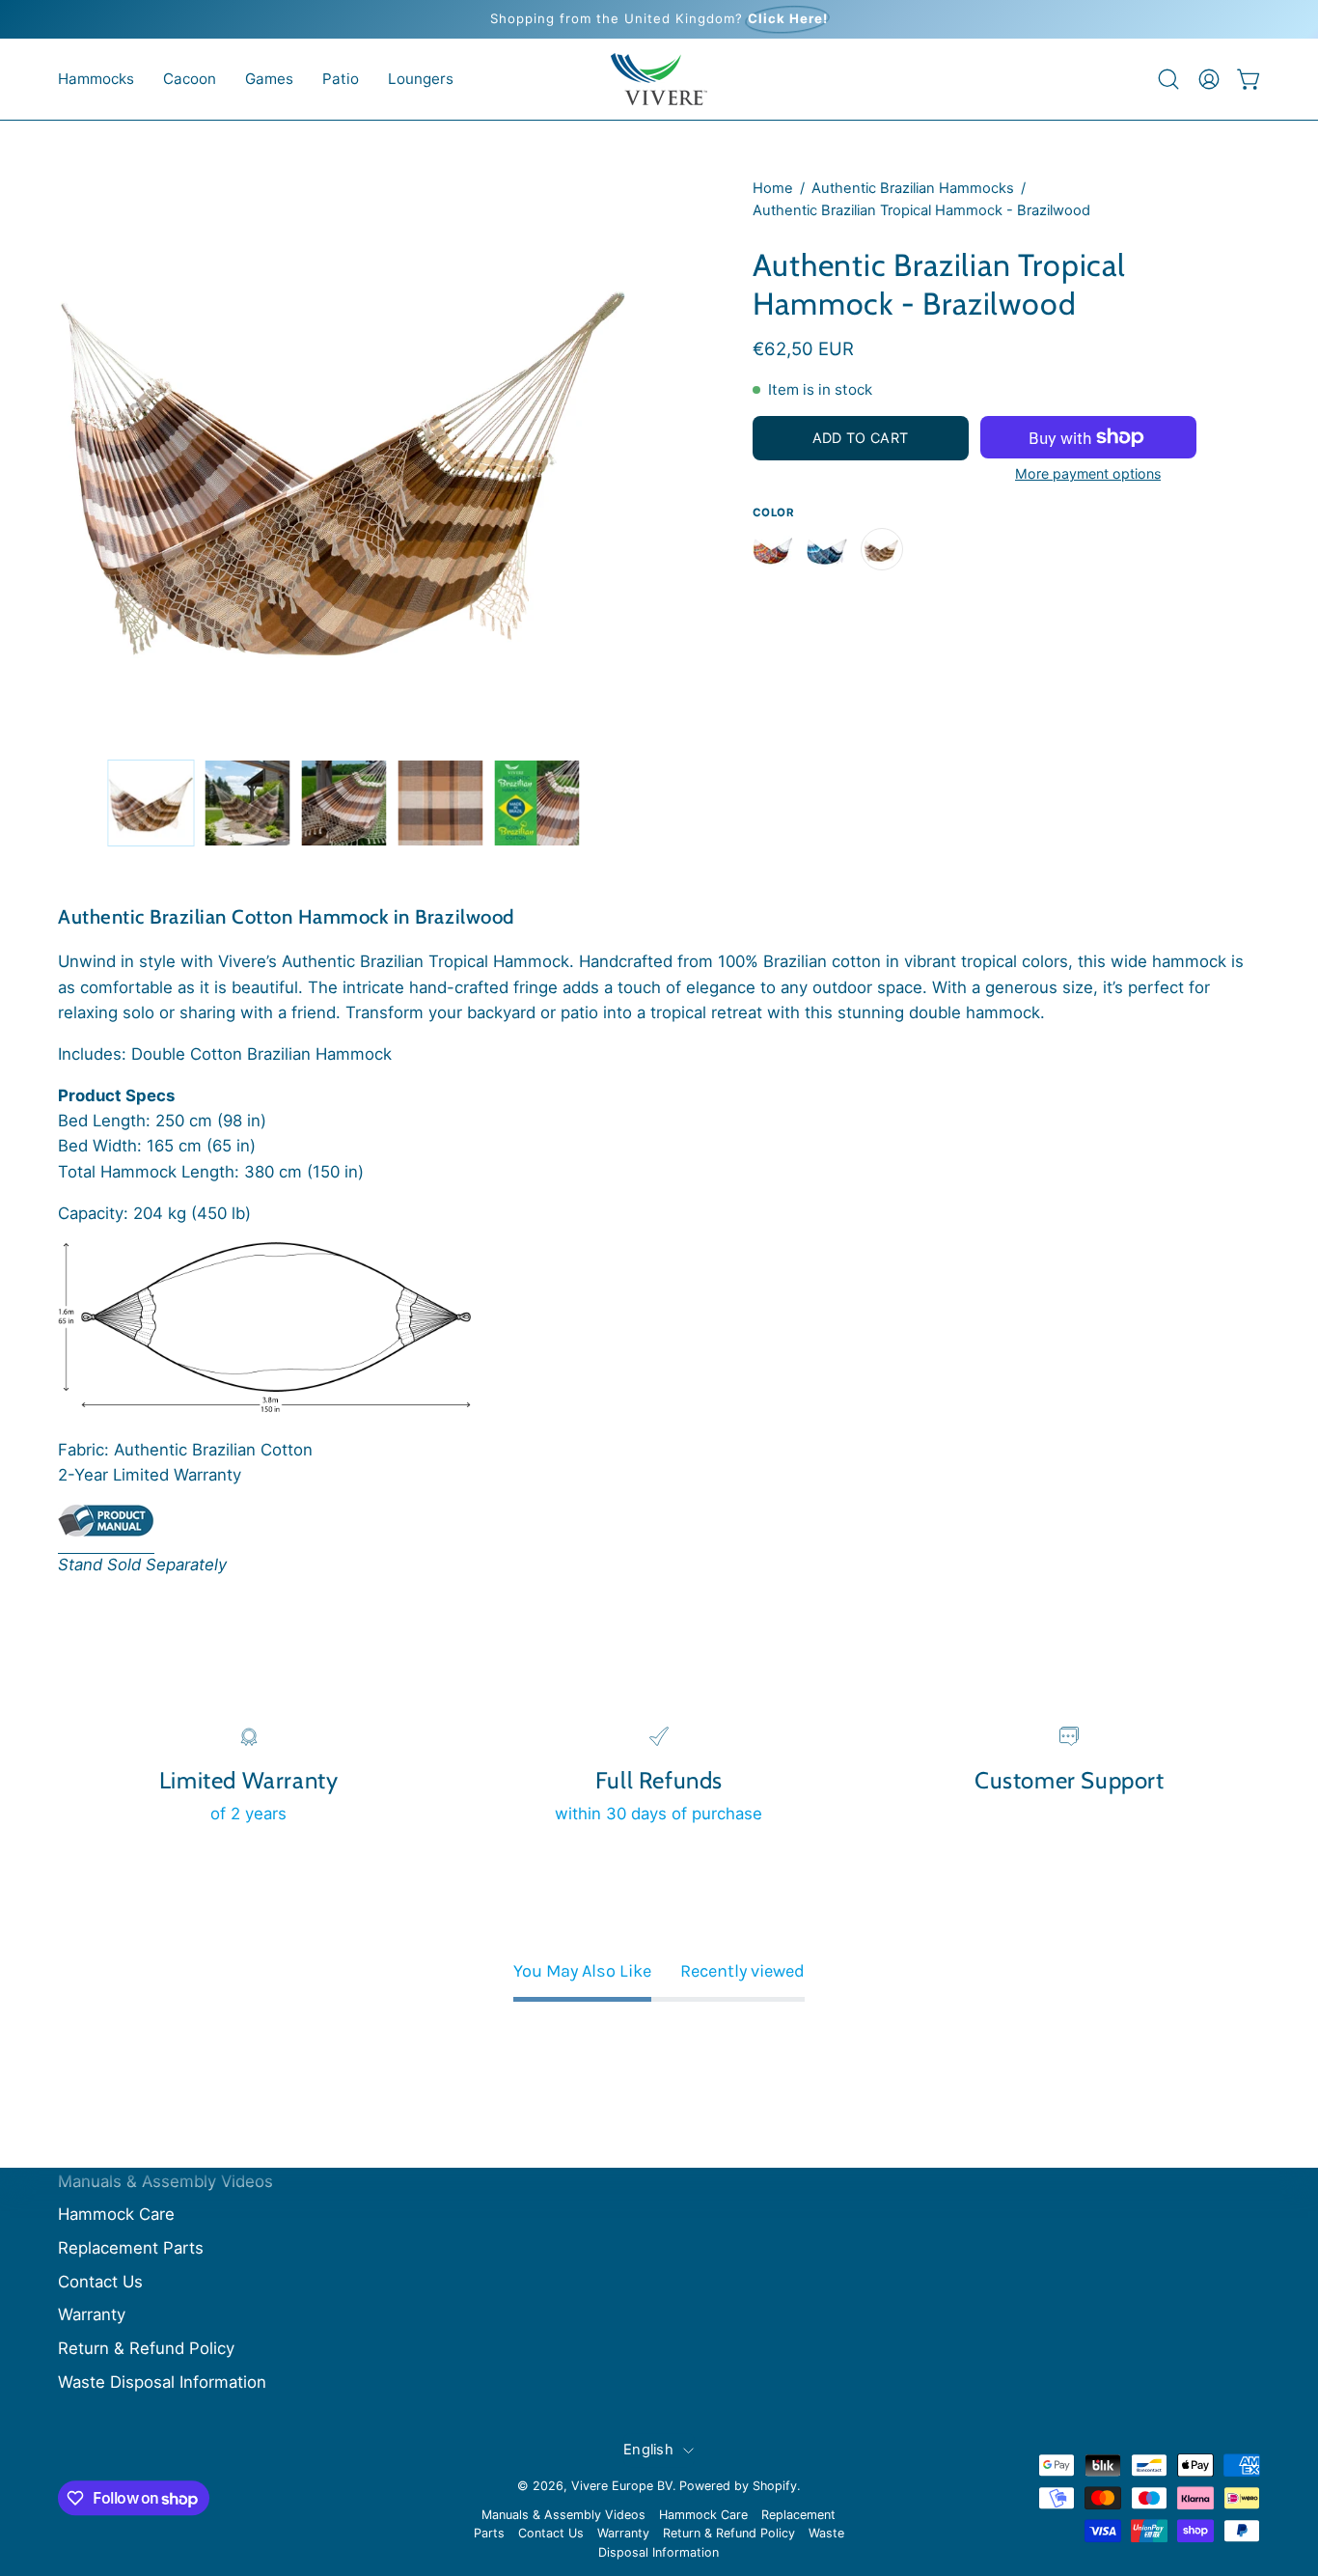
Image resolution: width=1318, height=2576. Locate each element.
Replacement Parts (131, 2249)
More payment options (1088, 473)
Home (773, 188)
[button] (96, 79)
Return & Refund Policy (146, 2348)
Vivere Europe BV (622, 2486)
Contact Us (100, 2282)
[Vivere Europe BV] (659, 79)
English (648, 2450)
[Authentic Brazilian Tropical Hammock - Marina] (828, 549)
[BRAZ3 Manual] (106, 1528)
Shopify (775, 2486)
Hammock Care (116, 2215)
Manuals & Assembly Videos (165, 2181)
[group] (659, 19)
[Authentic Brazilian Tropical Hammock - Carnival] (774, 549)
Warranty (92, 2315)
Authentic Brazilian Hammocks (913, 188)
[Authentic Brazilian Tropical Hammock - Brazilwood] (151, 803)
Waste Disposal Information (162, 2382)
